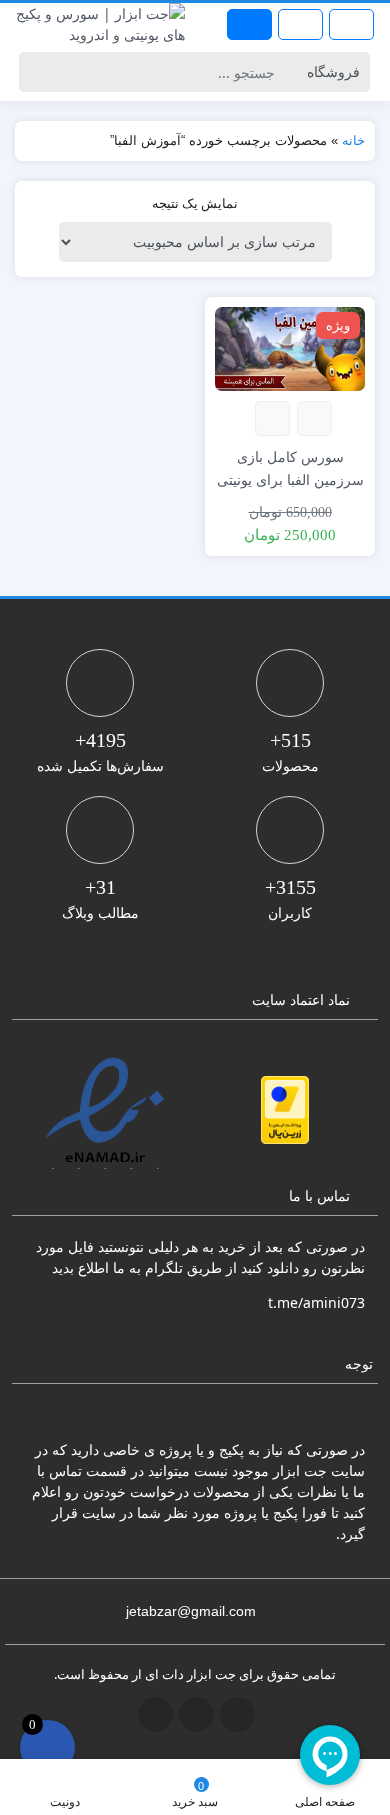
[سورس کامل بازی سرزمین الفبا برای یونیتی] (290, 347)
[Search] (37, 72)
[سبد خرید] (47, 1747)
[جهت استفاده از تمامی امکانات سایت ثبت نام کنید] (249, 24)
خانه (353, 140)
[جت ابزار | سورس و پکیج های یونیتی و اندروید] (97, 24)
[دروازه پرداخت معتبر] (285, 1110)
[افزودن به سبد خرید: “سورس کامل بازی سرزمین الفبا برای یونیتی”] (314, 418)
